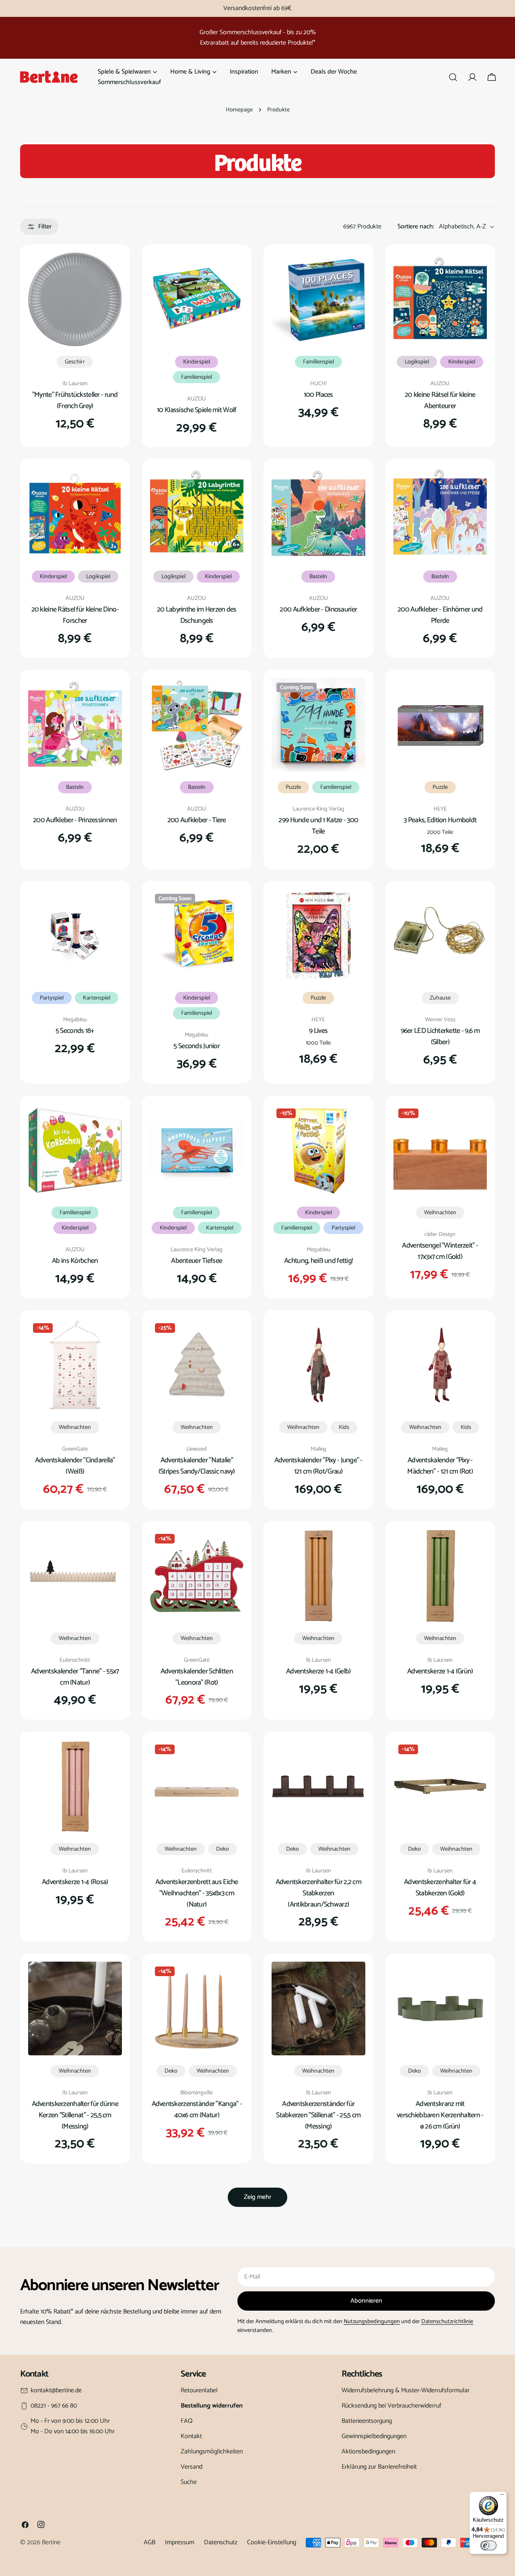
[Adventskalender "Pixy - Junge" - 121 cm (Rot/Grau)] (318, 1365)
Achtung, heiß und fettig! (318, 1261)
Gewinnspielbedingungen (374, 2436)
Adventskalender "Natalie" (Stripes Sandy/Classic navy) (197, 1466)
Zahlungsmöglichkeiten (212, 2452)
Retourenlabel (199, 2390)
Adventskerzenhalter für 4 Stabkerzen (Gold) (440, 1888)
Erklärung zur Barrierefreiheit (379, 2467)
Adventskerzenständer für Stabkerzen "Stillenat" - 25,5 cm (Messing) (318, 2115)
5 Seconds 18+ (75, 1031)
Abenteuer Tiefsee (197, 1261)
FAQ (187, 2421)
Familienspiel (197, 377)
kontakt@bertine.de (56, 2391)
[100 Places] (318, 299)
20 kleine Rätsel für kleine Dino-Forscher (75, 615)
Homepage (239, 110)
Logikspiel (417, 362)
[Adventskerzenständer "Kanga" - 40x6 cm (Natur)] (197, 2008)
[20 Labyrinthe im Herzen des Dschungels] (197, 514)
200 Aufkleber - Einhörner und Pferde (440, 615)
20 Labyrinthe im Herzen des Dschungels (197, 615)
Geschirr (75, 362)
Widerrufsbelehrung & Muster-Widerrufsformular (406, 2390)
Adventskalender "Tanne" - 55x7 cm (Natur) (75, 1677)
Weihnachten (440, 1213)
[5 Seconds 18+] (75, 936)
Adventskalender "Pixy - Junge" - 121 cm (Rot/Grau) (318, 1466)
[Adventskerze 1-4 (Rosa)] (75, 1787)
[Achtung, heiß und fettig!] (318, 1150)
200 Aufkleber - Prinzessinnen (75, 820)
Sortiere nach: (416, 227)
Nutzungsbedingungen (372, 2321)
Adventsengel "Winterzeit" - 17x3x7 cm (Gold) (440, 1251)
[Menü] (502, 2496)
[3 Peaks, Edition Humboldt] (440, 725)
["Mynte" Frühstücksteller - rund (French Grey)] (75, 299)
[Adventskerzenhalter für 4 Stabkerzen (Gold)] (440, 1787)
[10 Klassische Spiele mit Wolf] (197, 299)
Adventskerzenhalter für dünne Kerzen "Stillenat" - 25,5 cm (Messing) (75, 2115)
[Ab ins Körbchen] (75, 1150)
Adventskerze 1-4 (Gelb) (318, 1671)
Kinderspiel (197, 362)
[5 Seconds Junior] (197, 936)
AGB (149, 2542)
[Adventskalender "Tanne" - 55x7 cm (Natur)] (75, 1576)
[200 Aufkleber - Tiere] (197, 725)
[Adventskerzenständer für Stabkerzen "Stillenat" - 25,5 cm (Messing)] (318, 2008)
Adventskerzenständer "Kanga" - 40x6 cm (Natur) (197, 2110)
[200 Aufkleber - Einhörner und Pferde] (440, 514)
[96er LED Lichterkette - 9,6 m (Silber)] (440, 936)
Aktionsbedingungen (368, 2452)
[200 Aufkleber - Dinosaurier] (318, 514)
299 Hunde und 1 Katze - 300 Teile (318, 826)
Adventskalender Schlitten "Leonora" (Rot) (197, 1677)
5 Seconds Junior (197, 1046)
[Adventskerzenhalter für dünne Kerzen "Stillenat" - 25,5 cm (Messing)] (75, 2008)
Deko (222, 1849)
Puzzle (293, 787)
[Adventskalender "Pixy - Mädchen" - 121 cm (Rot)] (440, 1365)
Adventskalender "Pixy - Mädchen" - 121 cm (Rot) (440, 1466)
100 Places (318, 395)
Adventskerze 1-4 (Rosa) (75, 1882)
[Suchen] (453, 77)
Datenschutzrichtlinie (447, 2321)
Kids (344, 1427)
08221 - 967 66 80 (54, 2406)
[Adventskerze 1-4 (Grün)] (440, 1576)
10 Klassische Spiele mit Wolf (197, 410)
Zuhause (440, 998)
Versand (192, 2467)
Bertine (51, 2542)
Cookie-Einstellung (272, 2542)
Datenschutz (221, 2542)
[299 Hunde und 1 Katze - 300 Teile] (318, 725)
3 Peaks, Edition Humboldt (440, 820)
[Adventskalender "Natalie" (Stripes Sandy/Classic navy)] (197, 1365)
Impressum (180, 2542)
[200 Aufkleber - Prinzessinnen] (75, 725)
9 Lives (318, 1031)
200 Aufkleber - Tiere (197, 820)
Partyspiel (52, 998)
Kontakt (191, 2436)
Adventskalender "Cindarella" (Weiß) (75, 1466)
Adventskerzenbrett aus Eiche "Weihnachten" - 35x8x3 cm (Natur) (197, 1893)
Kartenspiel (97, 998)
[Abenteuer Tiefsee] (197, 1150)
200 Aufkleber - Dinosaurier (318, 610)
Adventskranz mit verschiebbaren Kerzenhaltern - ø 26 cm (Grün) (440, 2115)
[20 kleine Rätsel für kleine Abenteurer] (440, 299)
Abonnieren (366, 2301)
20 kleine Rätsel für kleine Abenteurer (440, 400)
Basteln (318, 577)
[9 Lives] (318, 936)
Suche (189, 2482)
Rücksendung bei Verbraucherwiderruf (391, 2406)
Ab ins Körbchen (75, 1261)
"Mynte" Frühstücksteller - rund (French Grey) (75, 400)
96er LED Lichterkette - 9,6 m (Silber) (440, 1037)
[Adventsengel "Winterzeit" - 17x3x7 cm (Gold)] (440, 1150)
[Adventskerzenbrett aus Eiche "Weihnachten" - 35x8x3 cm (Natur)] (197, 1787)
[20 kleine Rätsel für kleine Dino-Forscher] (75, 514)
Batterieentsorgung (367, 2421)
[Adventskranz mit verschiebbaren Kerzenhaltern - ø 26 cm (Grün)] (440, 2008)
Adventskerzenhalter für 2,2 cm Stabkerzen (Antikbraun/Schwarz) (319, 1893)
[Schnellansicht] (110, 270)
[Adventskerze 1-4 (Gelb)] (318, 1576)
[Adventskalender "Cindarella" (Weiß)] (75, 1365)
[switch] (488, 2545)
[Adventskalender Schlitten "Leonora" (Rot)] (197, 1576)
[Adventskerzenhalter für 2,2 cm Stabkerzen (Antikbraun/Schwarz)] (318, 1787)
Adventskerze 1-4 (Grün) (440, 1671)
